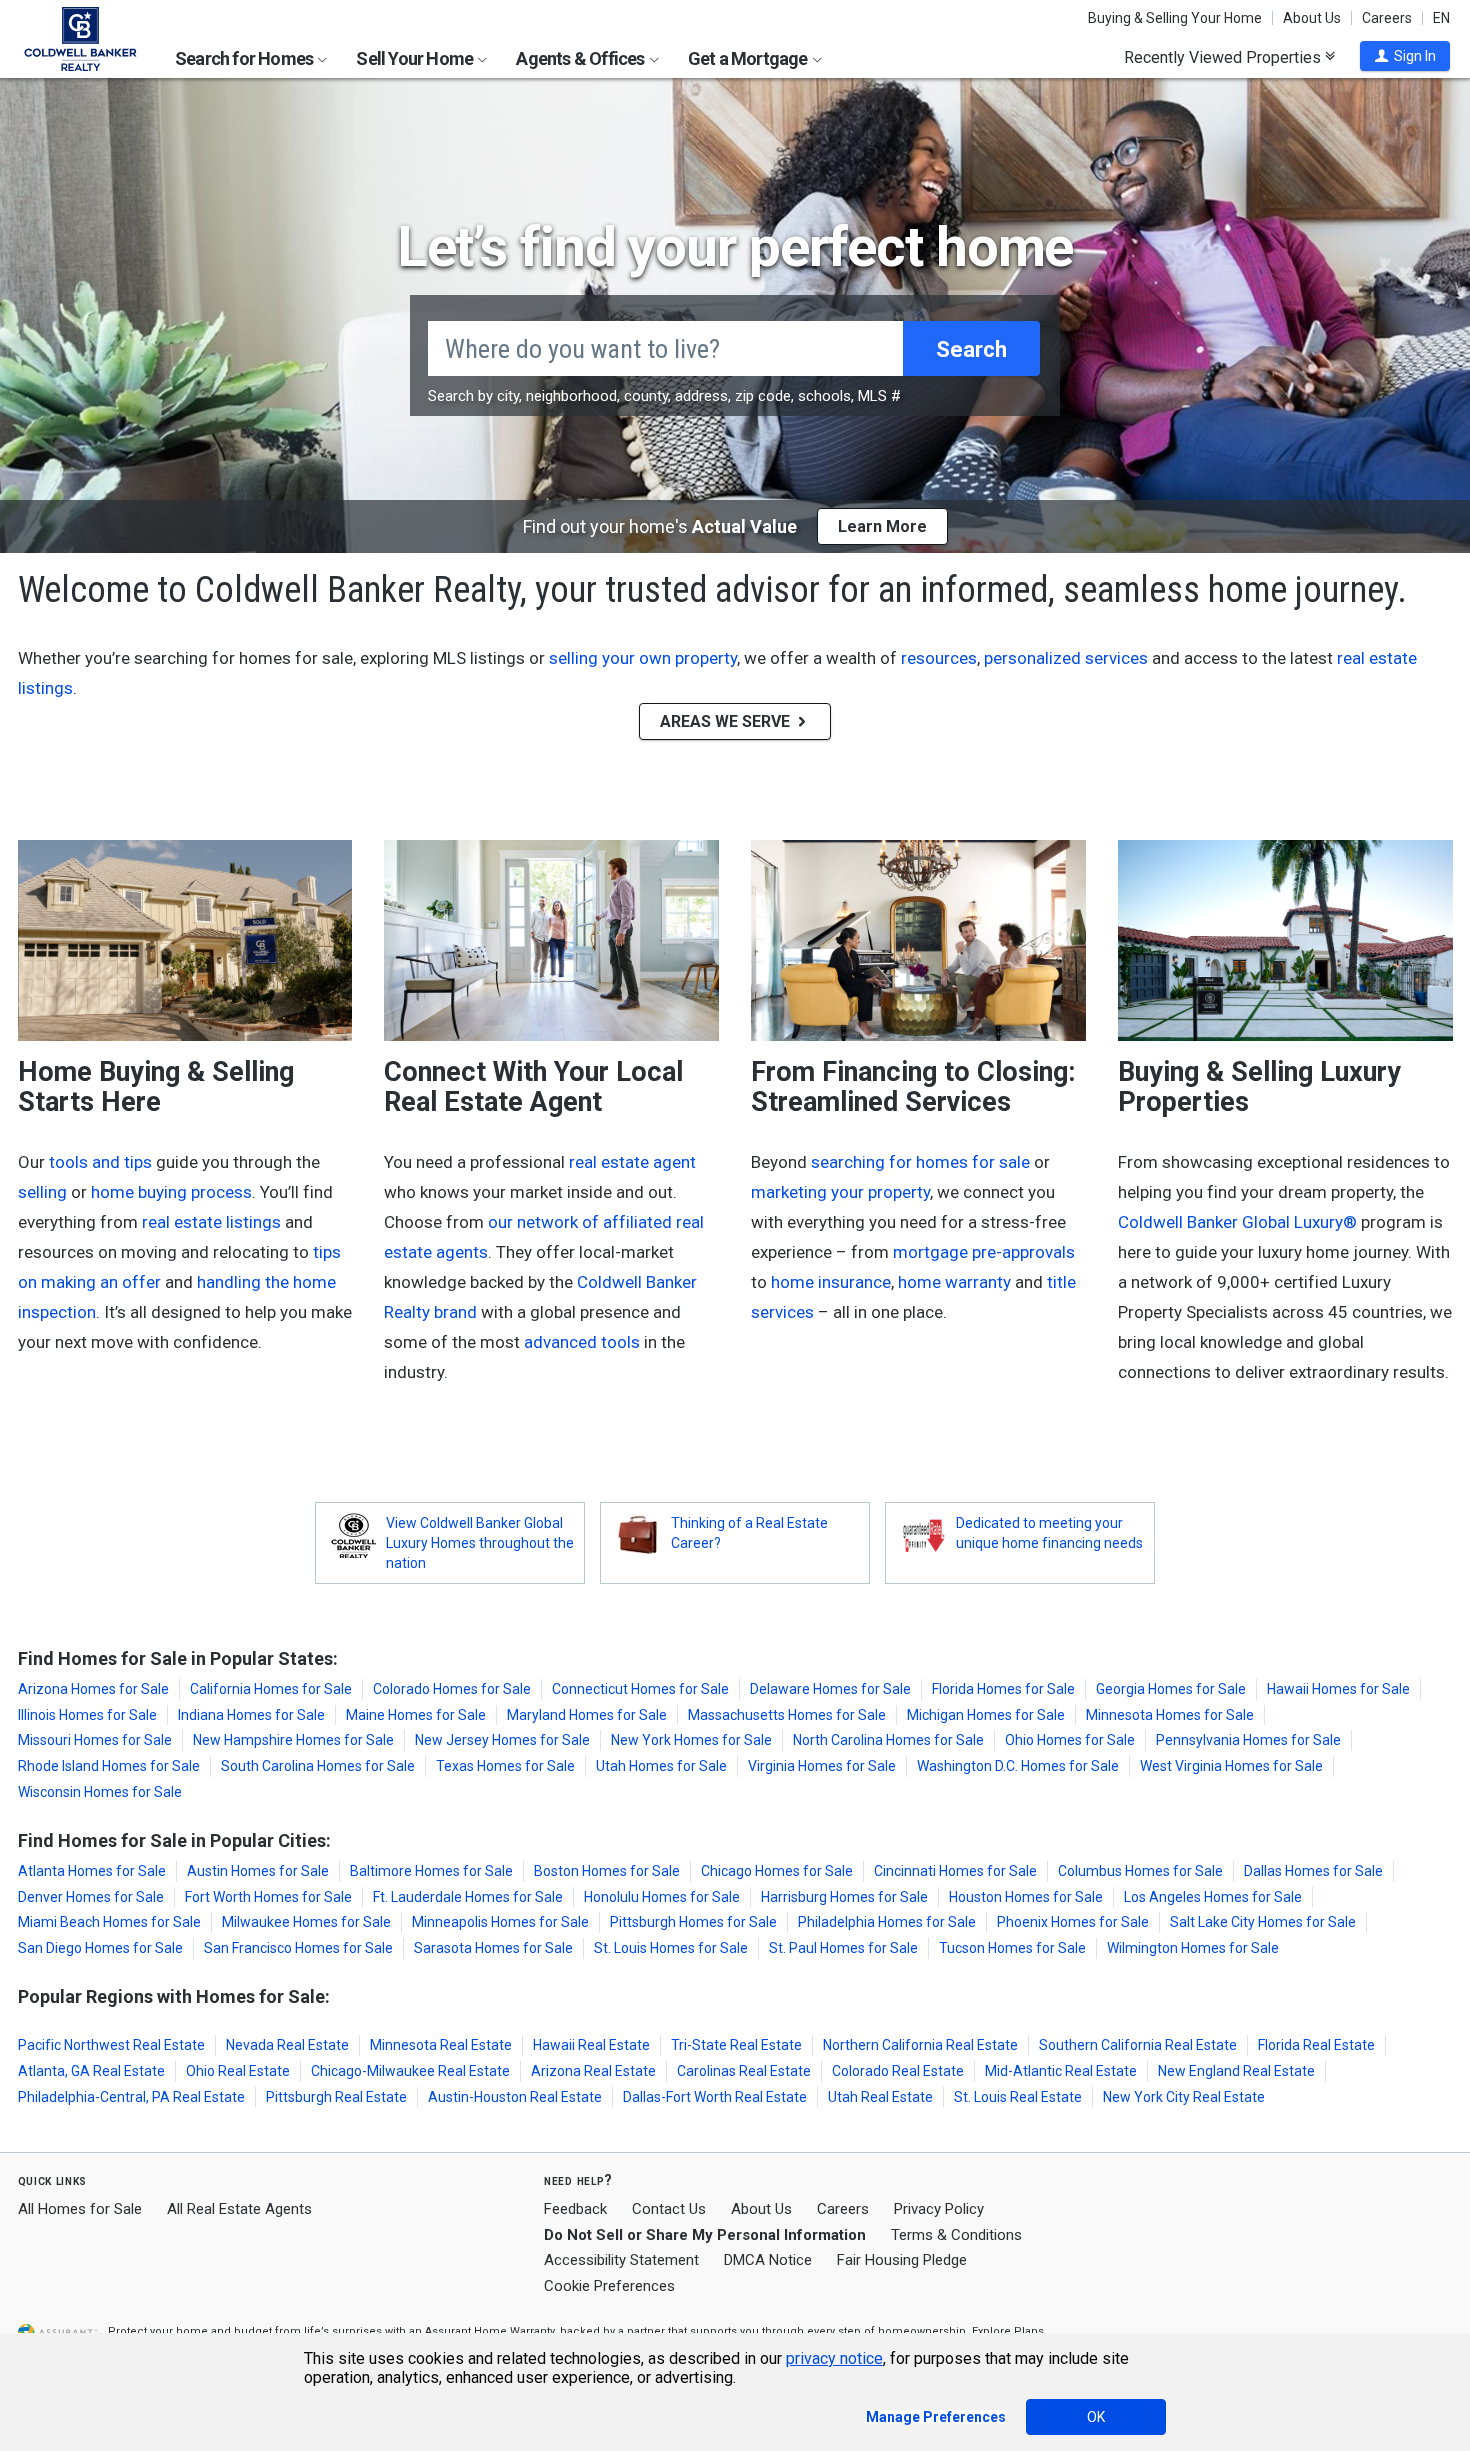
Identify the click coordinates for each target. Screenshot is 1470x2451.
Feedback (575, 2209)
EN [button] (1441, 18)
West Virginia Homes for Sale (1231, 1766)
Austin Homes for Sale (258, 1871)
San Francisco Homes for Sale (298, 1948)
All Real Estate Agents (239, 2209)
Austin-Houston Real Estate (515, 2097)
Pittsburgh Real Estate (336, 2097)
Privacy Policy (939, 2209)
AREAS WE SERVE (727, 721)
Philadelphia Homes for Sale (887, 1922)
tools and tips (100, 1162)
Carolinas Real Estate (744, 2071)
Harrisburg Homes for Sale (844, 1897)
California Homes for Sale (271, 1689)
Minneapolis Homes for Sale (500, 1922)
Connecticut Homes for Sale (640, 1689)
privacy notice (834, 2358)
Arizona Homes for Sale (93, 1689)
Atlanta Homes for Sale (92, 1871)
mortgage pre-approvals (984, 1252)
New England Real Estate (1236, 2071)
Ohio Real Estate (238, 2071)
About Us (1312, 18)
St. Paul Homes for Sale (843, 1948)
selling (42, 1192)
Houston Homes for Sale (1026, 1897)
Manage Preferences (936, 2417)
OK (1096, 2417)
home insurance (831, 1282)
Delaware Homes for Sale (830, 1689)
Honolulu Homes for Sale (662, 1897)
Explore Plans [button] (1008, 2331)
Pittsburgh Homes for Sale (693, 1922)
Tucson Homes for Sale (1012, 1948)
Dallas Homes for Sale (1313, 1871)
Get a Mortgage (749, 58)
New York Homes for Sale (691, 1740)
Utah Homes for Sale (661, 1766)
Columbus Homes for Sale (1140, 1871)
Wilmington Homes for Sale (1193, 1948)
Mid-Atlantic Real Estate (1061, 2071)
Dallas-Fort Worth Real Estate (715, 2097)
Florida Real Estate (1316, 2045)
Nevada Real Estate (287, 2045)
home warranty (954, 1282)
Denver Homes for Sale (91, 1897)
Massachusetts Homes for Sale (787, 1715)
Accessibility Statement (621, 2260)
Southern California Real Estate (1138, 2045)
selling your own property (643, 658)
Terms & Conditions (956, 2235)
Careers (1387, 18)
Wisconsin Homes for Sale (100, 1792)
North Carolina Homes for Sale (888, 1740)
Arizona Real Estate (593, 2071)
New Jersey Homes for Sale (502, 1740)
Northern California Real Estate (920, 2045)
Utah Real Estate (880, 2097)
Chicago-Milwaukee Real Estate (410, 2071)
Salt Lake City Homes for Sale (1263, 1922)
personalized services (1066, 658)
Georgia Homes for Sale (1171, 1689)
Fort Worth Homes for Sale (268, 1897)
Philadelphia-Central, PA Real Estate (131, 2097)
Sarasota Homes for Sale (493, 1948)
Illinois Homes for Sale (87, 1715)
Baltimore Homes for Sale (431, 1871)
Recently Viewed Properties (1224, 57)
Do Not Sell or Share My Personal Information (705, 2235)
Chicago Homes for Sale (777, 1871)
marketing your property (840, 1192)
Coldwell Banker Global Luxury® (1237, 1222)
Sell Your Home (416, 58)
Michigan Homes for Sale (986, 1715)
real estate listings (211, 1222)
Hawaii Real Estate (591, 2045)
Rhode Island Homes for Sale (109, 1766)
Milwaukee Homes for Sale (306, 1922)
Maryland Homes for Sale (587, 1715)
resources (939, 658)
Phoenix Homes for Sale (1073, 1922)
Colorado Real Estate (898, 2071)
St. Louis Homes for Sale (671, 1948)
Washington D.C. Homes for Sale (1018, 1766)
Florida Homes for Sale (1003, 1689)
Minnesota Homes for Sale (1170, 1715)
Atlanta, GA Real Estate (91, 2071)
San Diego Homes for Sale (100, 1948)
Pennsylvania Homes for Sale (1248, 1740)
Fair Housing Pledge (902, 2260)
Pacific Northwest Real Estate (111, 2045)
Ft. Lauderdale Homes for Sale (468, 1897)
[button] (1405, 56)
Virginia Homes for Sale (822, 1766)
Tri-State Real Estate (736, 2045)
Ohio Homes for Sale (1070, 1740)
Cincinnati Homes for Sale (955, 1871)
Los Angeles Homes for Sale (1213, 1897)
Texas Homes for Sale (505, 1766)
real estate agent (632, 1162)
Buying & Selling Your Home (1175, 18)
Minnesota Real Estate (441, 2045)
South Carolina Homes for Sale (318, 1766)
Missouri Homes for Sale (95, 1740)
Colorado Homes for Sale (452, 1689)
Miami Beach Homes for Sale (109, 1922)
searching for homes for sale (920, 1162)
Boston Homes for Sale (607, 1871)
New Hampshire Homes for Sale (293, 1740)
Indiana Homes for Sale (251, 1715)
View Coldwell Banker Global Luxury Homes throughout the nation (480, 1543)
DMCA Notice (768, 2260)
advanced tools (582, 1342)
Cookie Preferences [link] (609, 2286)
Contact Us (669, 2209)
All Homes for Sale (80, 2209)
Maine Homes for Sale (416, 1715)
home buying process (171, 1192)
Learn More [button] (882, 526)
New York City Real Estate (1184, 2097)
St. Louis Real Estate (1018, 2097)
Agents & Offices (581, 58)
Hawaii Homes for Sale (1338, 1689)
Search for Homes (245, 58)
